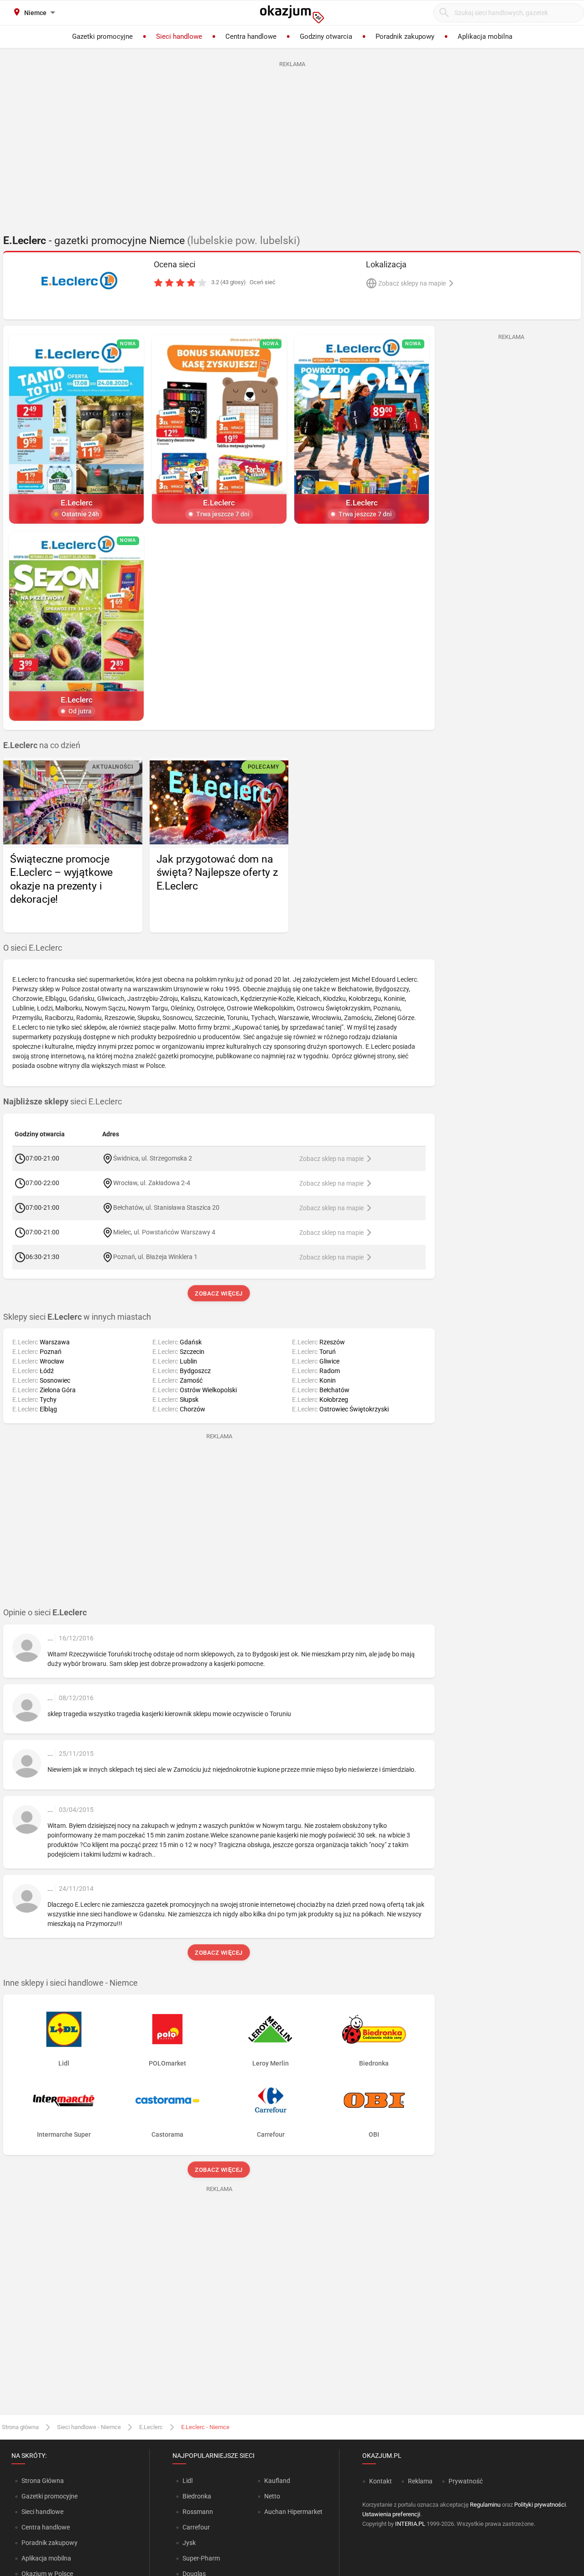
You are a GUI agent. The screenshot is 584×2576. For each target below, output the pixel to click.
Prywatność (466, 2481)
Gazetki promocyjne (50, 2496)
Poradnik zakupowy (50, 2543)
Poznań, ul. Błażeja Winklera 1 (155, 1256)
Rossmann (198, 2512)
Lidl (188, 2481)
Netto (272, 2496)
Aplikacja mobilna (46, 2558)
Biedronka (197, 2496)
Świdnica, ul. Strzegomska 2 (153, 1158)
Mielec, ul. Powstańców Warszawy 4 (164, 1232)
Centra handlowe (46, 2527)
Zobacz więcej (219, 1293)
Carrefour (196, 2527)
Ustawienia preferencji (391, 2514)
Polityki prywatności (540, 2505)
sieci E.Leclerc (63, 1102)
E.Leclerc (151, 2427)
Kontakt (381, 2481)
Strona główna (20, 2427)
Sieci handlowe (42, 2512)
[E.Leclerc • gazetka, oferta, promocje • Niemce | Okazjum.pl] (80, 281)
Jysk (189, 2543)
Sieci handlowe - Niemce (89, 2427)
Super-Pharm (201, 2558)
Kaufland (277, 2481)
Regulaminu (485, 2505)
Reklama (420, 2481)
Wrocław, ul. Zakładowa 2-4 (152, 1182)
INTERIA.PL (410, 2524)
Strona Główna (43, 2481)
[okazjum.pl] (292, 14)
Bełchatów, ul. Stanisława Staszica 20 (166, 1207)
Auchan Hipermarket (293, 2512)
